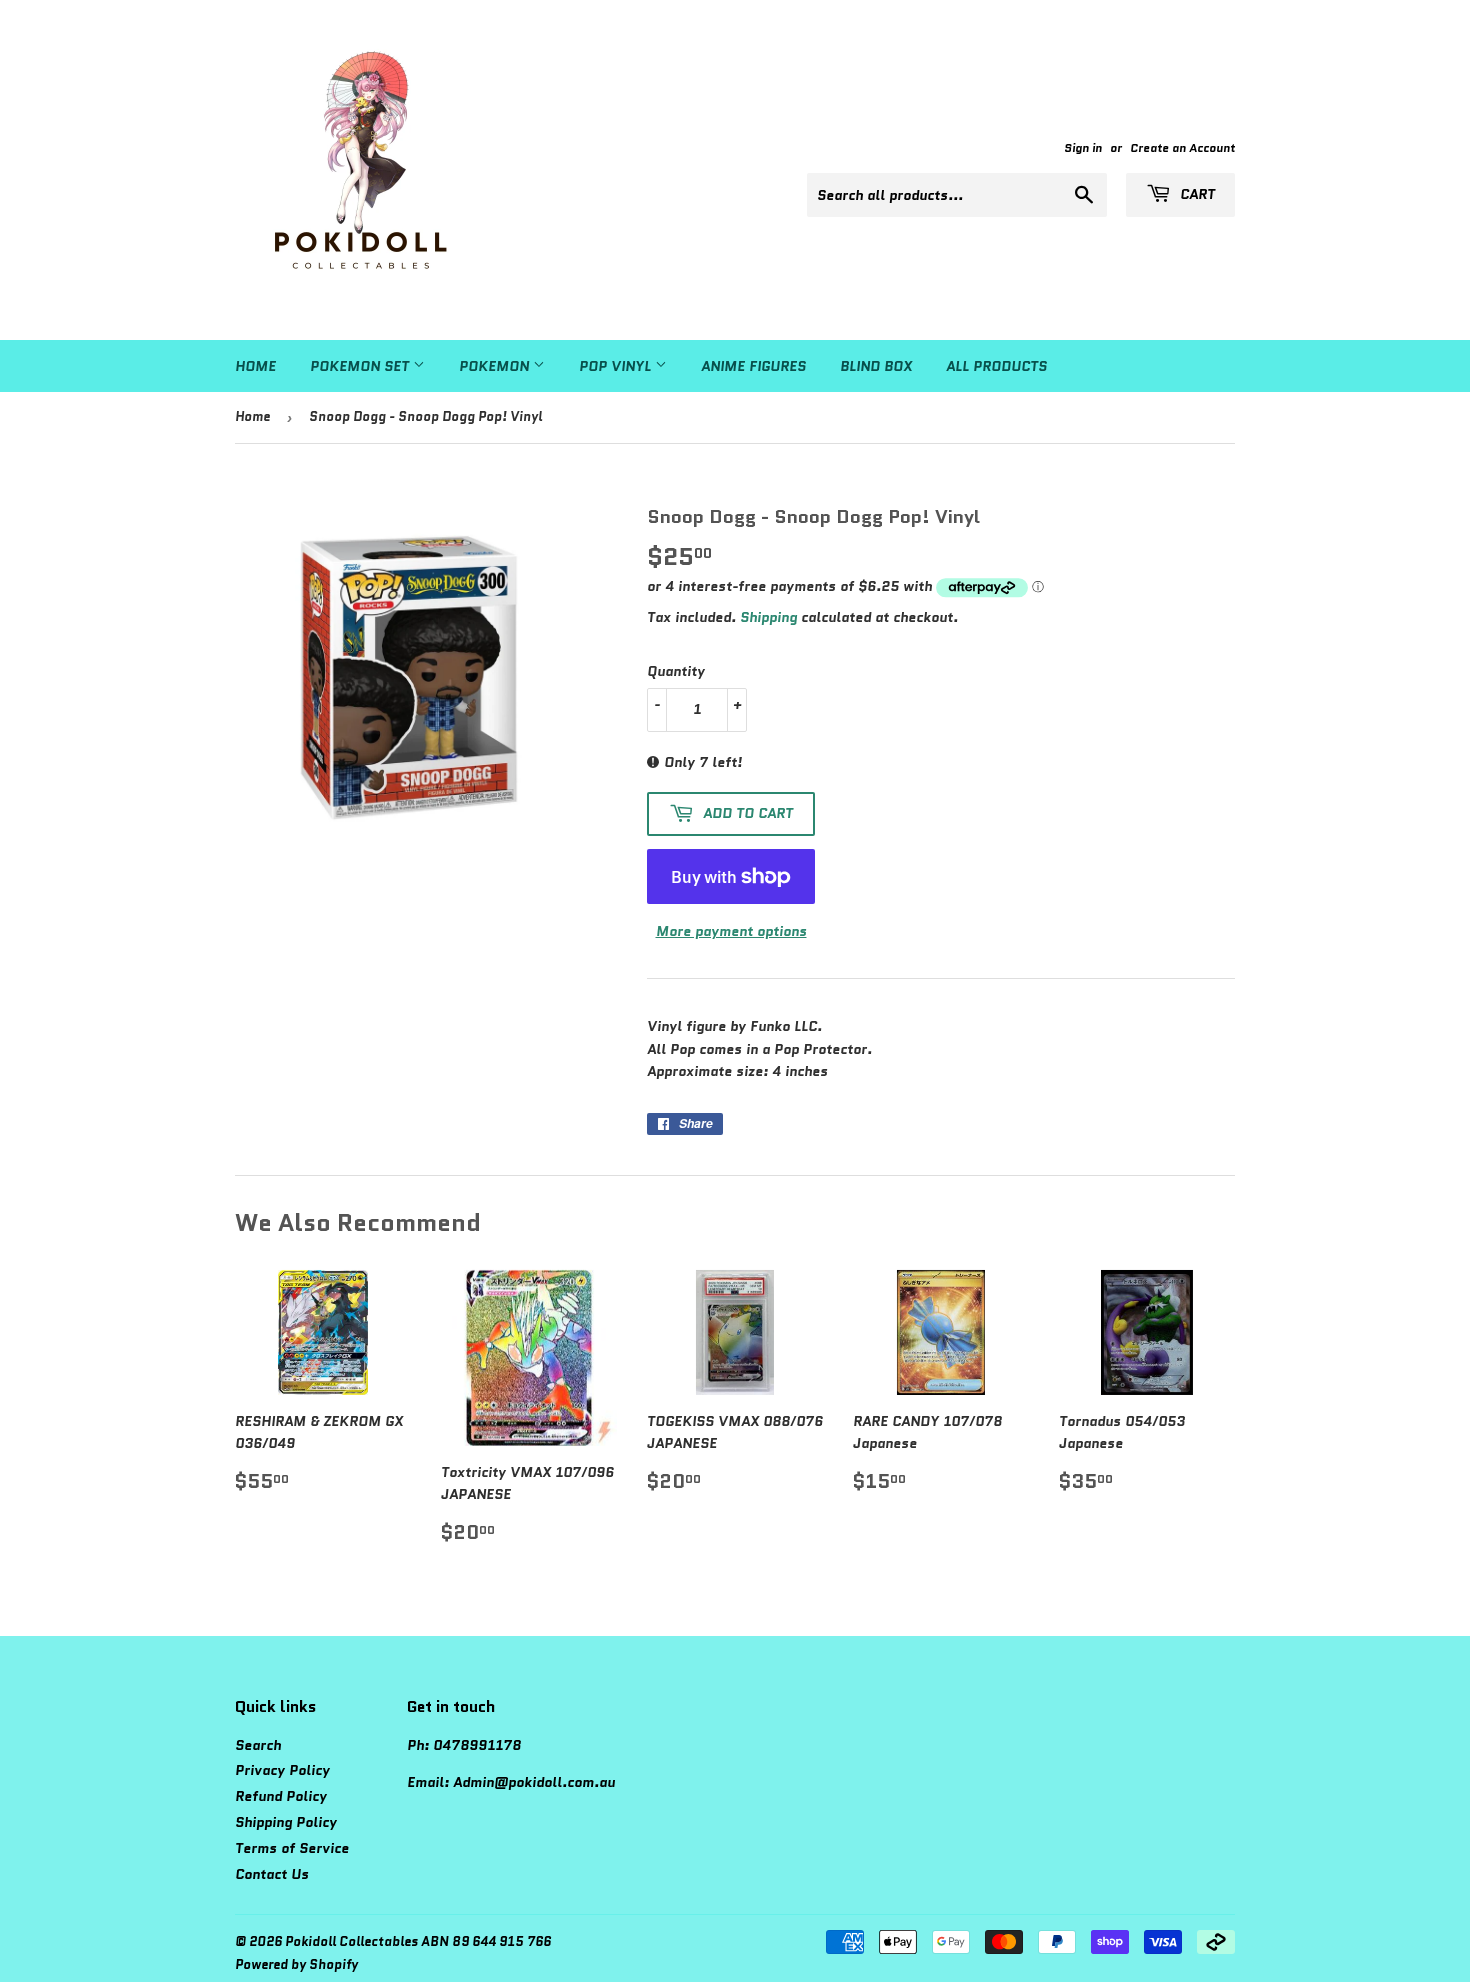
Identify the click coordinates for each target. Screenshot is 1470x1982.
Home (255, 366)
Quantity (676, 671)
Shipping (768, 617)
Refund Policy (281, 1796)
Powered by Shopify (296, 1964)
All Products (996, 366)
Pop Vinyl (617, 366)
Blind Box (876, 366)
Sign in (1083, 147)
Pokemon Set (361, 366)
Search (258, 1745)
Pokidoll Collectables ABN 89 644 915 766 (418, 1941)
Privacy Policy (282, 1770)
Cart (1195, 194)
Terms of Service (292, 1848)
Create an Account (1182, 147)
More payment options (731, 931)
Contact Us (272, 1874)
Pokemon (496, 366)
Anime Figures (753, 366)
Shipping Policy (286, 1822)
